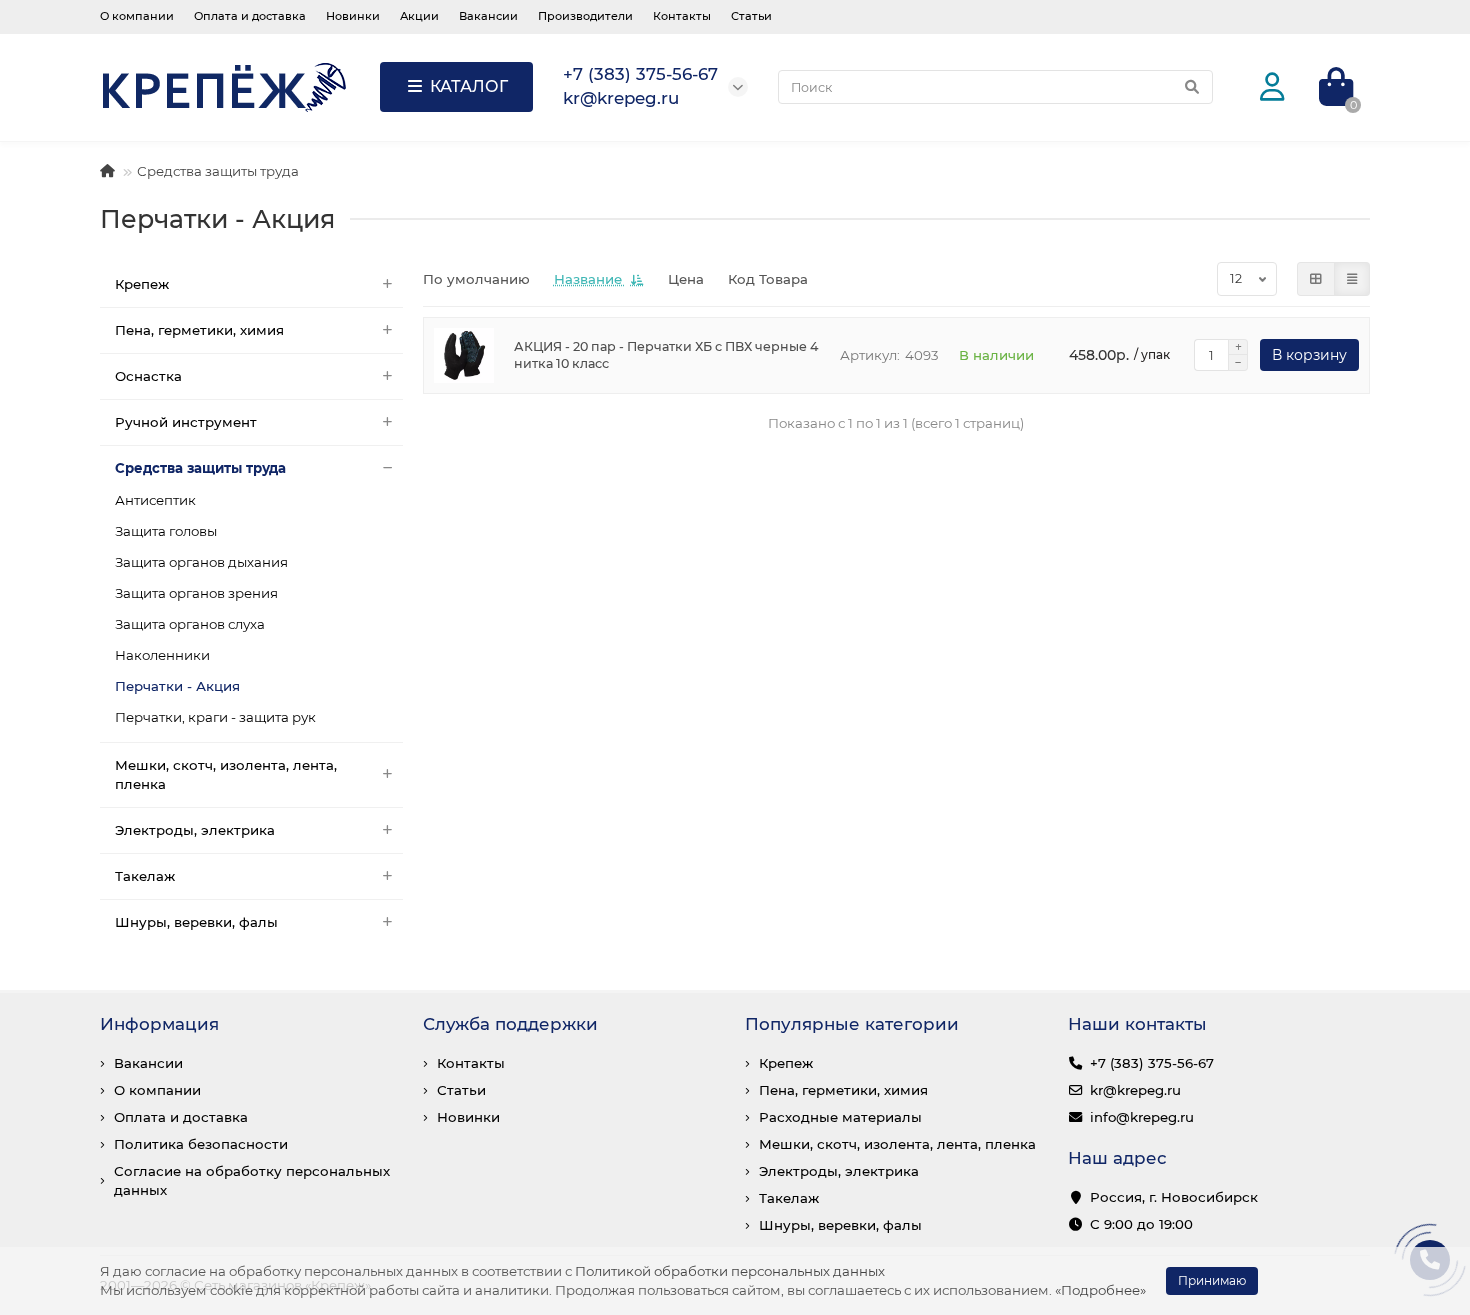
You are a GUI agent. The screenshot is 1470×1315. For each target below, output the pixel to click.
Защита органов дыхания (201, 562)
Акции (419, 16)
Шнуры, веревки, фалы (196, 922)
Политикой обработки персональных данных (730, 1271)
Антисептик (155, 500)
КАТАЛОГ (469, 86)
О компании (137, 16)
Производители (585, 16)
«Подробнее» (1100, 1290)
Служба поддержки (510, 1024)
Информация (159, 1024)
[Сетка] (1316, 279)
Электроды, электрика (195, 830)
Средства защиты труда (218, 171)
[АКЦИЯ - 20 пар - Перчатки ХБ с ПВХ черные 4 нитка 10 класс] (464, 355)
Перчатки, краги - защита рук (215, 717)
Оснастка (148, 376)
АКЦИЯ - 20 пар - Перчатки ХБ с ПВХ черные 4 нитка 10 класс (666, 355)
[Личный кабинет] (1272, 87)
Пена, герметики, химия (199, 330)
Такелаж (145, 876)
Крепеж (142, 284)
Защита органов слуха (190, 624)
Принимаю (1212, 1280)
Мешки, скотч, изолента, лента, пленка (226, 774)
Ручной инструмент (186, 422)
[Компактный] (1352, 279)
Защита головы (166, 531)
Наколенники (162, 655)
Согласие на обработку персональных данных (252, 1180)
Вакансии (488, 16)
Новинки (353, 16)
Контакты (682, 16)
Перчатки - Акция (177, 686)
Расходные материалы (840, 1117)
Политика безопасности (201, 1144)
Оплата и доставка (250, 16)
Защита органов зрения (196, 593)
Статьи (751, 16)
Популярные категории (852, 1024)
